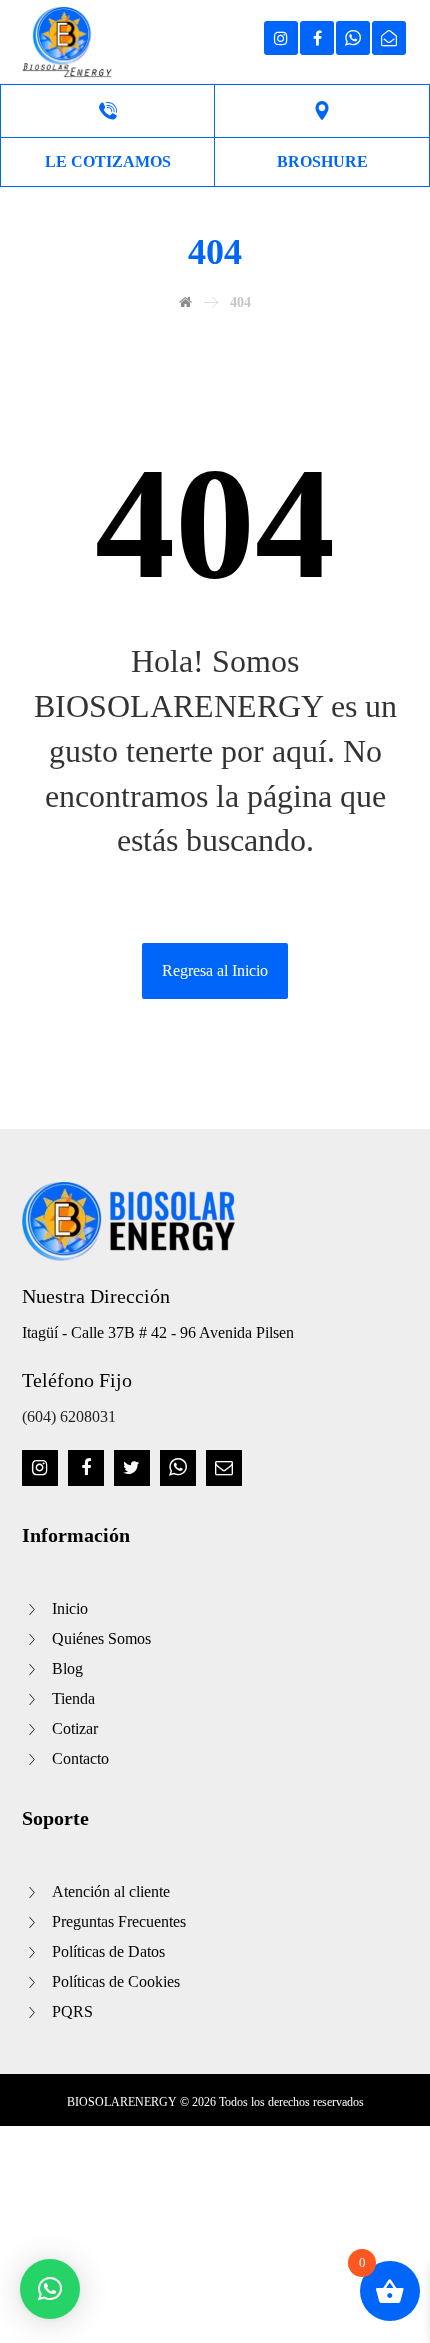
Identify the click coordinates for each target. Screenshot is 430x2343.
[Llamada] (107, 111)
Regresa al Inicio (215, 970)
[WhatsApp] (178, 1468)
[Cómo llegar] (322, 111)
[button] (50, 2289)
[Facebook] (86, 1468)
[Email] (224, 1468)
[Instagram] (40, 1468)
